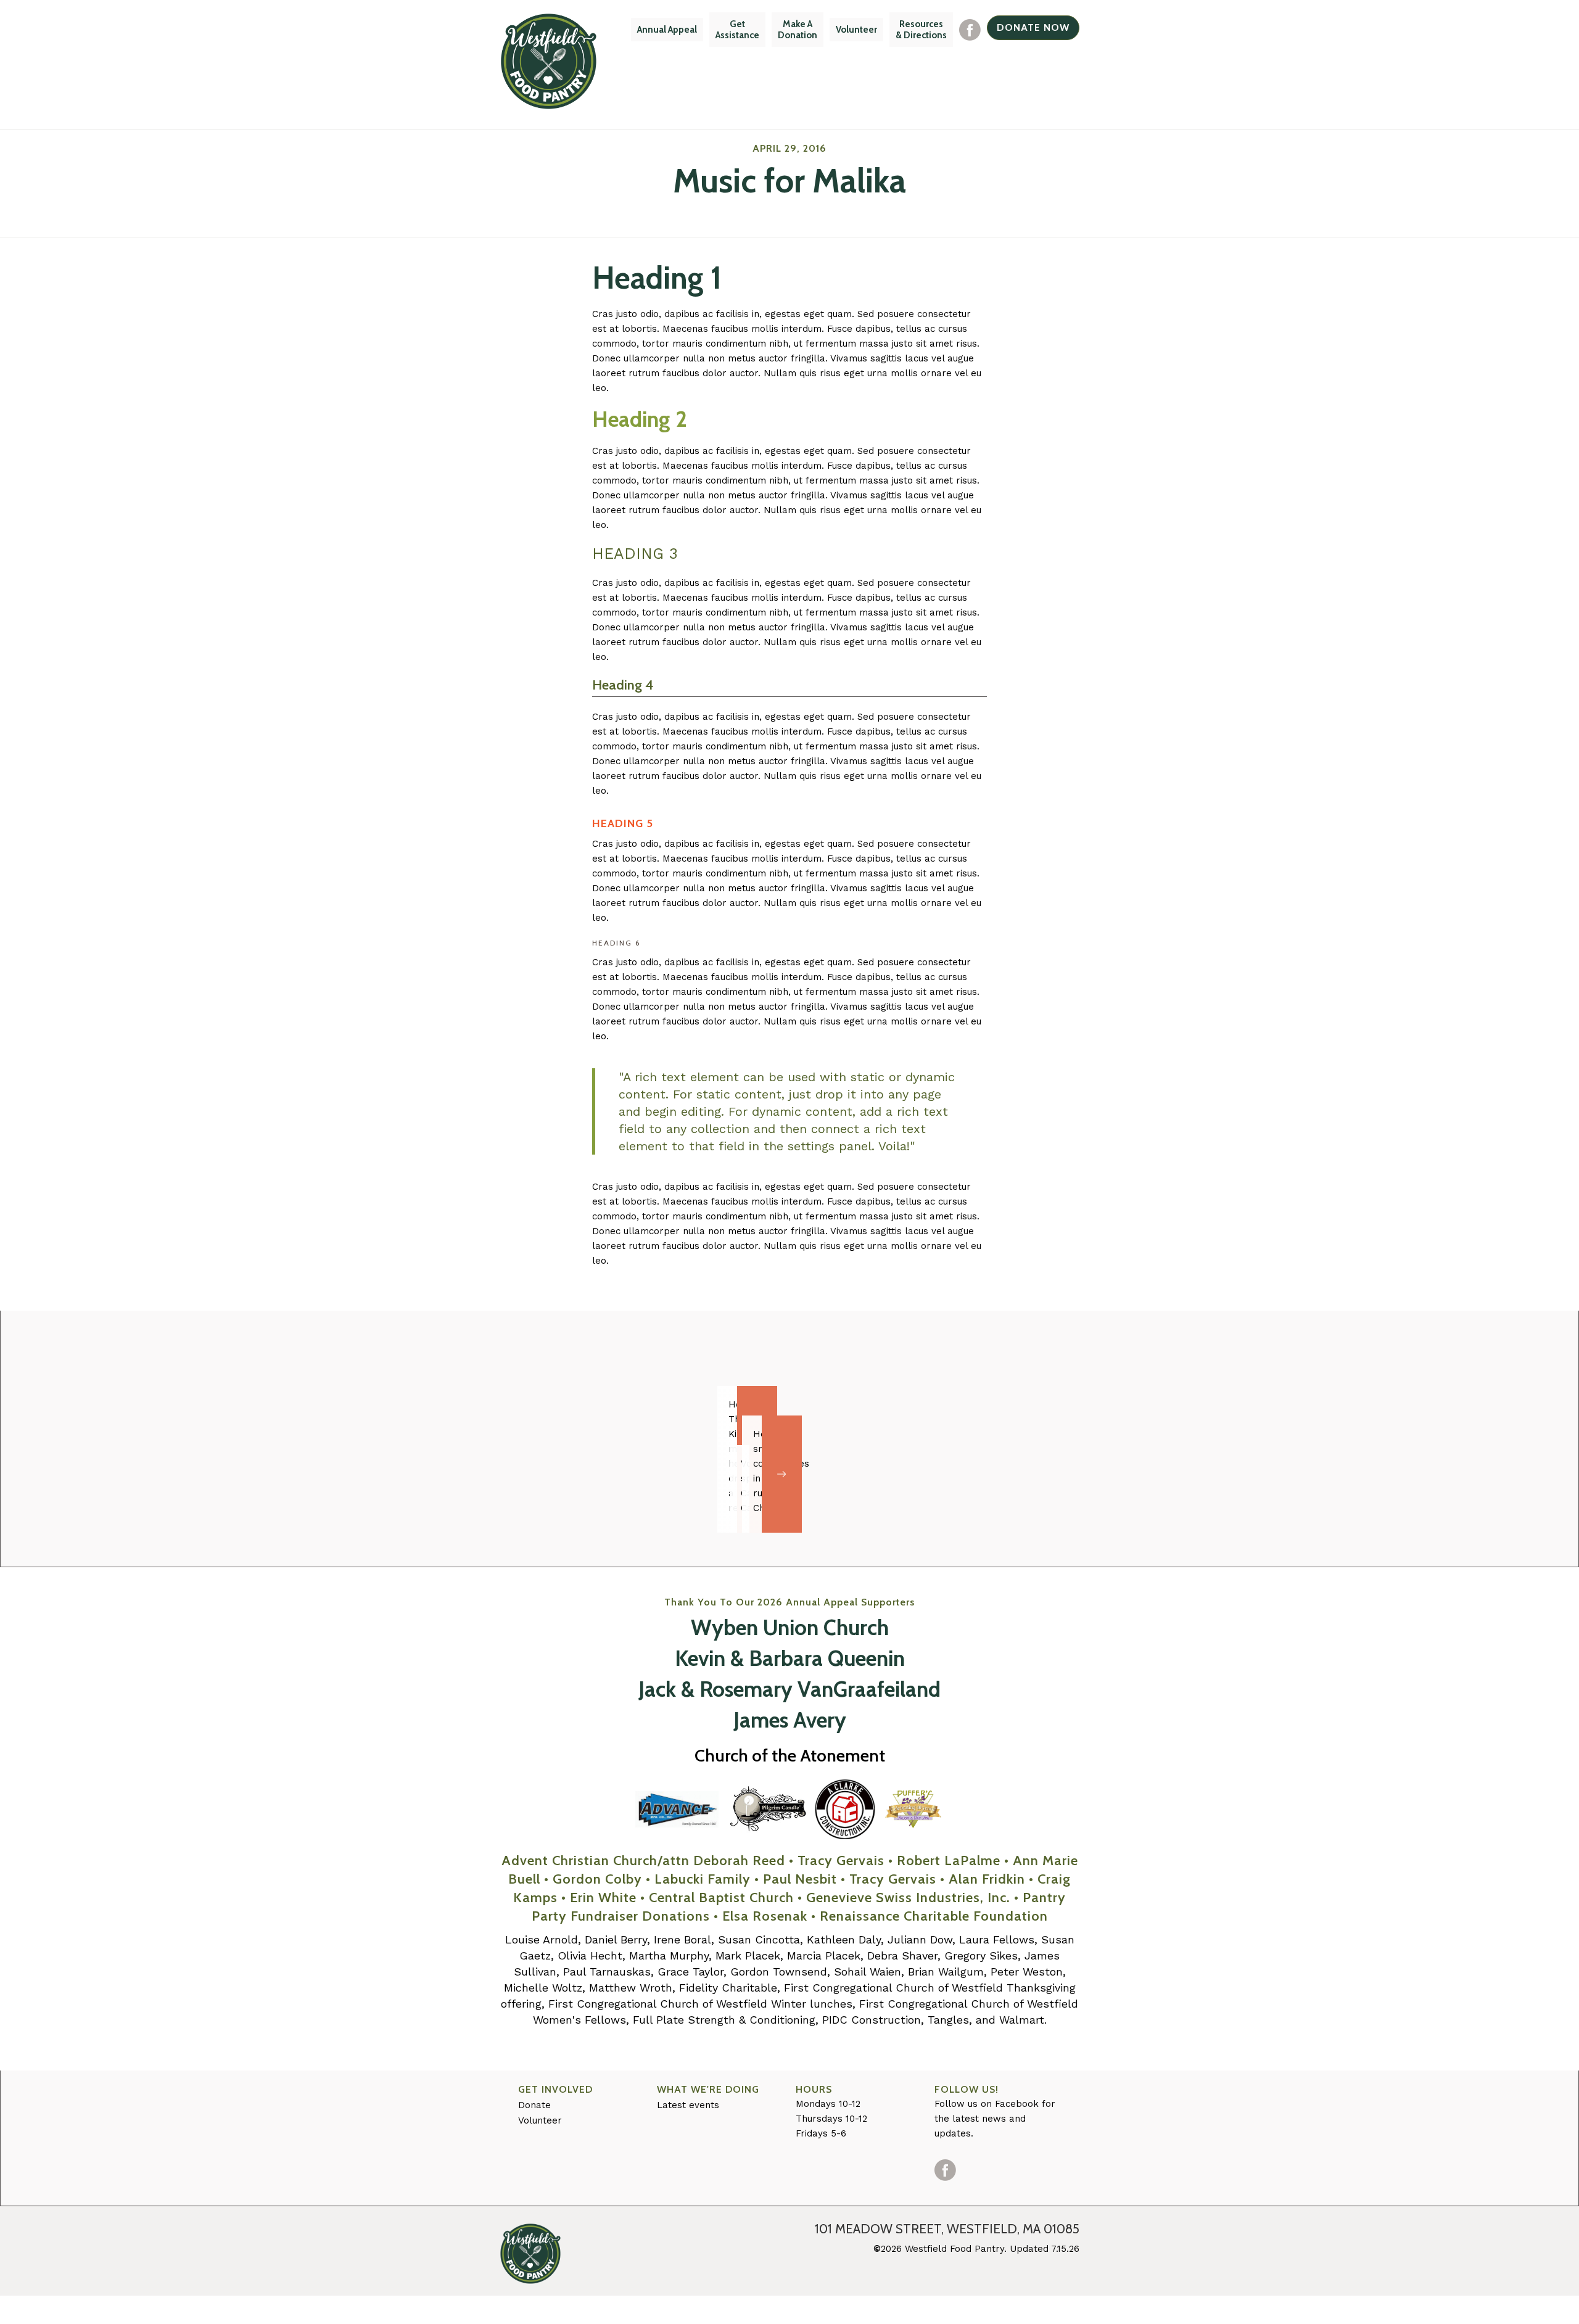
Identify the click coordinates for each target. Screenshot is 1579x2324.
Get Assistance (737, 30)
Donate (534, 2105)
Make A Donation (798, 30)
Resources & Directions (921, 30)
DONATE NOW (1033, 27)
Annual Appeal (667, 30)
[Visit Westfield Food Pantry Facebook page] (970, 30)
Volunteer (856, 30)
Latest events (688, 2105)
